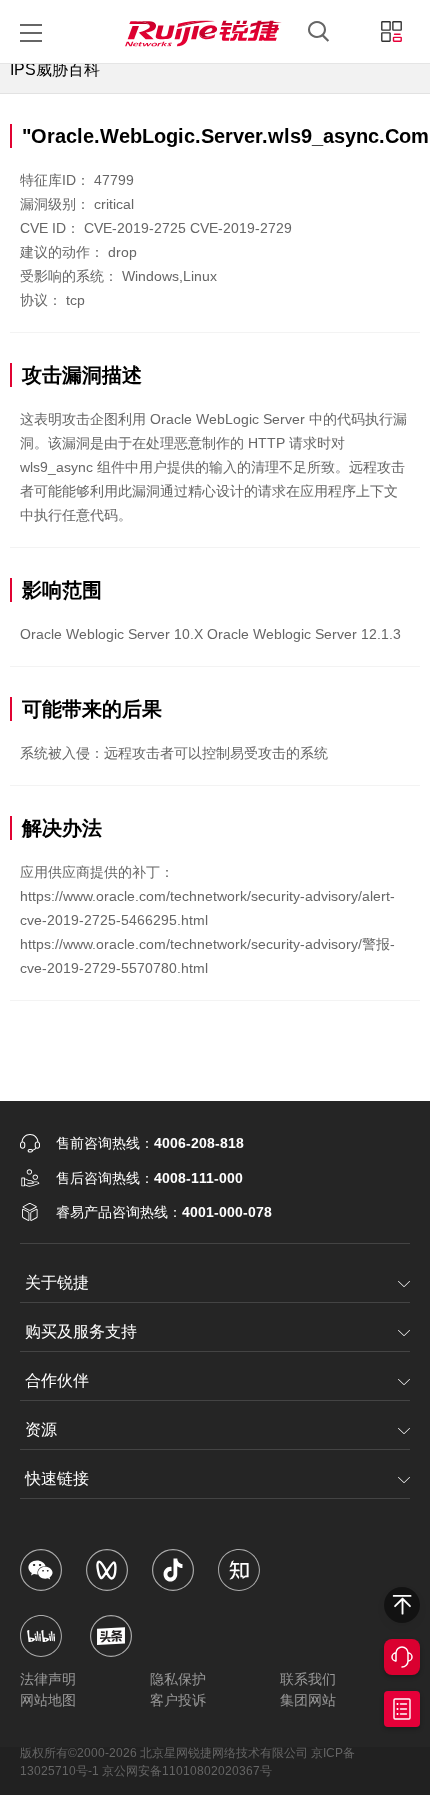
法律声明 (48, 1679)
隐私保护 (178, 1679)
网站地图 (48, 1700)
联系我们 (308, 1679)
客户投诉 (178, 1700)
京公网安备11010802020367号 (187, 1771)
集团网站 (308, 1700)
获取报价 (402, 1709)
